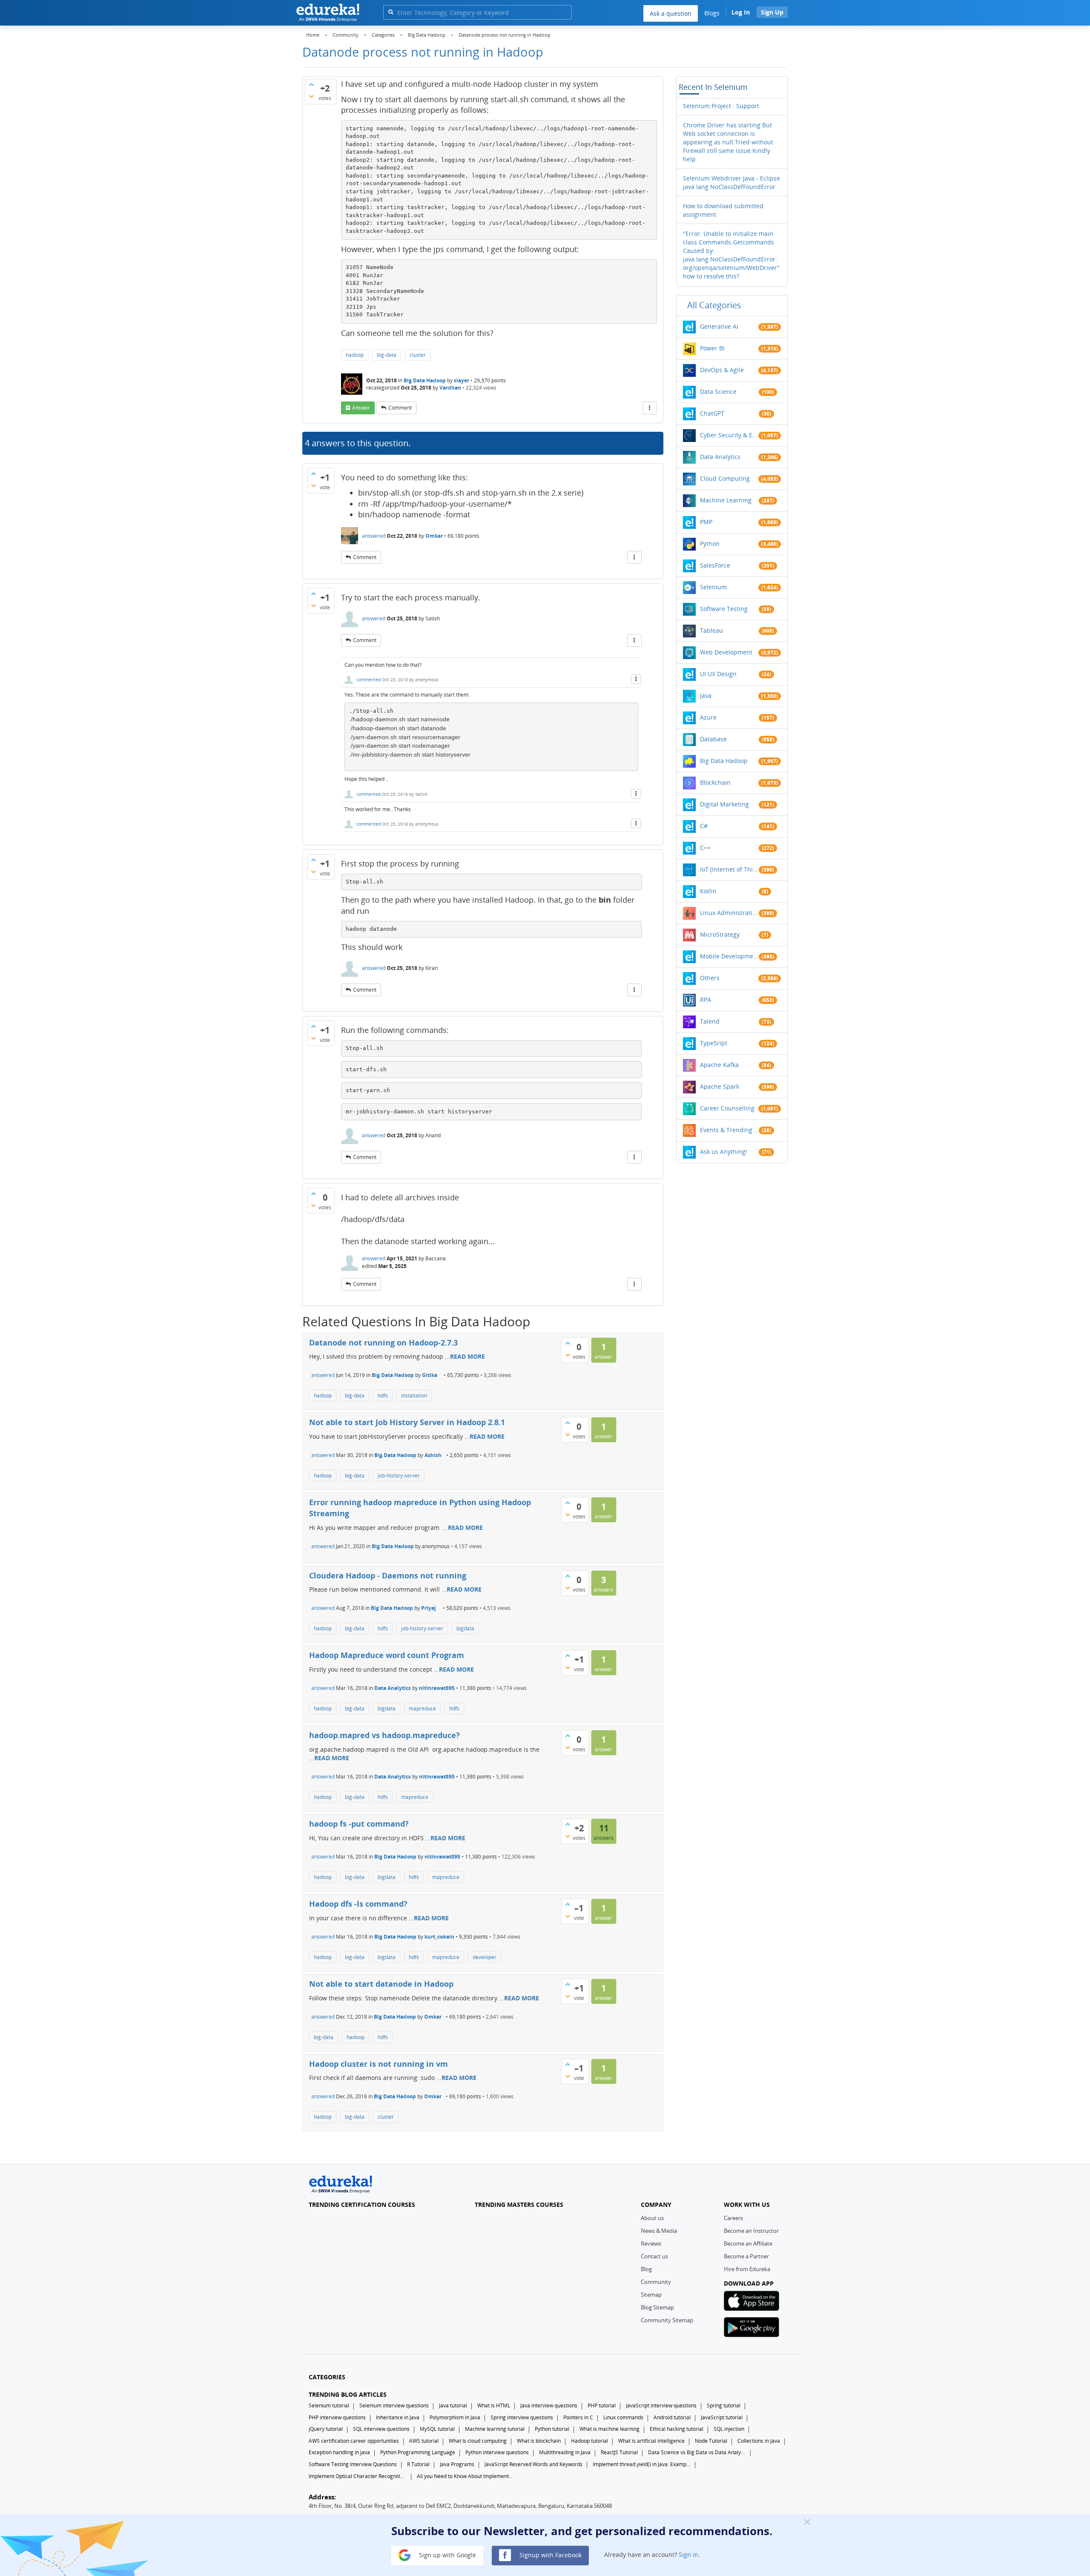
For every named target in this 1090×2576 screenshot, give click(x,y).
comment (400, 408)
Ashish (433, 1455)
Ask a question (671, 13)
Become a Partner (746, 2256)
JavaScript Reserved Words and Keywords (534, 2464)
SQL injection (729, 2429)
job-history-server (399, 1476)
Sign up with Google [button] (447, 2554)
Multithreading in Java (565, 2452)
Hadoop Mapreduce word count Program (387, 1655)
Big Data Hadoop (425, 380)
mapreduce (422, 1708)
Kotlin (708, 891)
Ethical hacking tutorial (677, 2429)
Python (710, 544)
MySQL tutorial (437, 2429)
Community (656, 2282)
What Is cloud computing (478, 2441)
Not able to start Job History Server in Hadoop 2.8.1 (407, 1422)
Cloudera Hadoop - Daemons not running (388, 1575)
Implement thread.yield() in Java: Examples (642, 2464)
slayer (462, 380)
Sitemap (651, 2295)
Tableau (711, 630)
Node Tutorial (711, 2441)
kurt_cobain (439, 1937)
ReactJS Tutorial (619, 2452)
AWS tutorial (424, 2441)
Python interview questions (497, 2452)
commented (369, 680)
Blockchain (715, 782)
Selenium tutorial (329, 2405)
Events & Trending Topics (729, 1130)
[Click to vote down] (311, 96)
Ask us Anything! (724, 1152)
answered (374, 536)
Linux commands (623, 2417)
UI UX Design (718, 674)
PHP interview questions (337, 2417)
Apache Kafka (719, 1065)
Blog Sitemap (657, 2307)
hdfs (383, 1396)
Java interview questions (549, 2405)
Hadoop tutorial (589, 2441)
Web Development (726, 652)
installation (414, 1396)
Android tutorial (672, 2417)
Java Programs (457, 2464)
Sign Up (772, 12)
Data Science (718, 392)
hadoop (355, 355)
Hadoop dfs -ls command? (358, 1904)
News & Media (659, 2231)
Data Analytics (393, 1688)
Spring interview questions (522, 2417)
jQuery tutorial (326, 2429)
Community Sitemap (667, 2320)
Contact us (654, 2256)
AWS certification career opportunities (354, 2441)
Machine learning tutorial (495, 2429)
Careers (733, 2218)
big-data (387, 355)
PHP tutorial (602, 2405)
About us (652, 2218)
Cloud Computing (725, 478)
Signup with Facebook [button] (550, 2554)
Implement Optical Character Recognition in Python (358, 2476)
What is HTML (494, 2405)
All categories (714, 305)
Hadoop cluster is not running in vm (379, 2064)
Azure (708, 717)
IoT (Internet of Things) (729, 869)
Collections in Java (759, 2441)
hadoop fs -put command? (359, 1824)
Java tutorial (453, 2405)
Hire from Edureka (747, 2269)
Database (713, 739)
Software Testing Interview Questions (353, 2464)
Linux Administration (729, 913)
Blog (646, 2269)
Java (706, 696)
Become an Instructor (751, 2231)
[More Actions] (650, 408)
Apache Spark (720, 1086)
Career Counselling (727, 1108)
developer (485, 1957)
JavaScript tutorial (722, 2417)
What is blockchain (539, 2441)
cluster (418, 355)
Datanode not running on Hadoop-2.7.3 (383, 1343)
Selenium (713, 587)
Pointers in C (578, 2417)
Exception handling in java (339, 2452)
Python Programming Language (418, 2452)
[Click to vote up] (311, 84)
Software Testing (724, 609)
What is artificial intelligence (651, 2441)
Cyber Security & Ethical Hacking (729, 435)
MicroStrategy (720, 934)
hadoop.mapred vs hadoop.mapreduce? (384, 1735)
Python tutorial (552, 2429)
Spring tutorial (724, 2405)
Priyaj (429, 1608)
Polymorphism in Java (455, 2417)
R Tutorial (418, 2464)
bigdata (465, 1628)
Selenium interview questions (394, 2405)
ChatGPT (712, 413)
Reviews (651, 2243)
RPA (706, 1000)
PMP (706, 522)
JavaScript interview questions (661, 2405)
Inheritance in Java (398, 2417)
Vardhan (450, 388)
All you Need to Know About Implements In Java (466, 2476)
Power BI (712, 348)
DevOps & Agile (722, 370)
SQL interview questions (381, 2429)
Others (710, 978)
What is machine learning (610, 2429)
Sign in (688, 2554)
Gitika (430, 1375)
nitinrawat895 (437, 1688)
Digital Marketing (724, 804)
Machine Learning (726, 500)
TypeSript (714, 1043)
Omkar (434, 536)
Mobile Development (729, 956)
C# (704, 826)
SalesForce (715, 565)
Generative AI (719, 326)
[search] (391, 12)
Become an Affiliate (748, 2243)
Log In (741, 12)
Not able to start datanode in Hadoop (381, 1984)
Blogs (712, 13)
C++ (705, 848)
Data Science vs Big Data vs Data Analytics (697, 2452)
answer (361, 408)
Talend (710, 1021)
